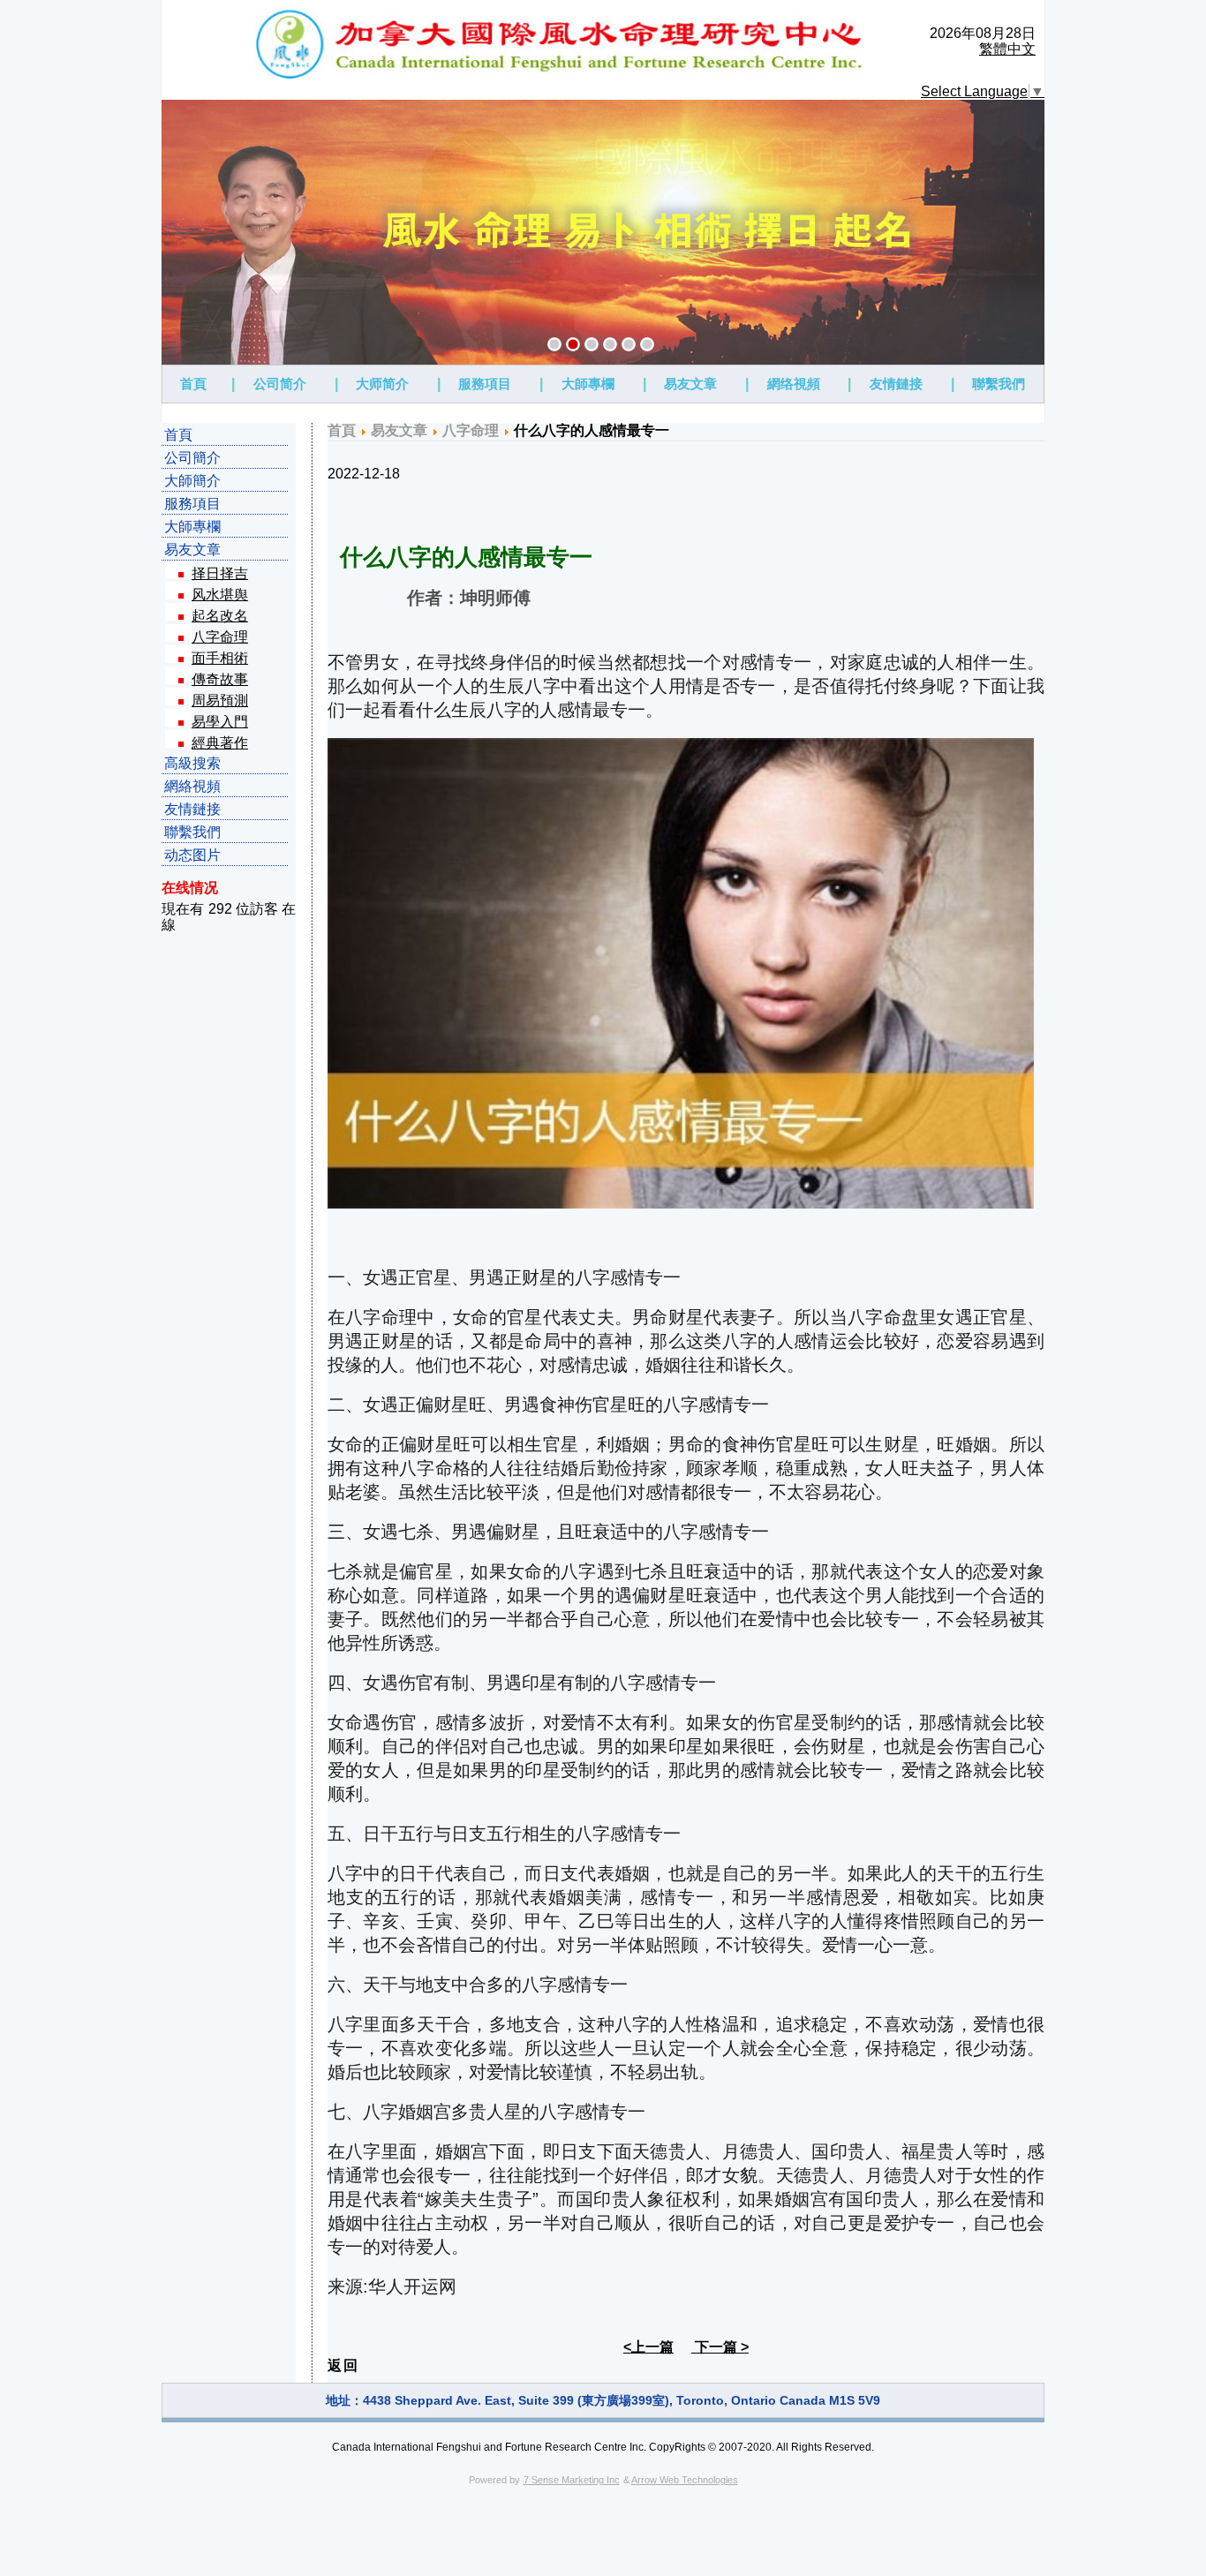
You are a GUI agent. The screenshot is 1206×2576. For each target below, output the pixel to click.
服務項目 (485, 384)
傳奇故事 (220, 679)
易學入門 (220, 722)
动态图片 (192, 855)
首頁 (193, 384)
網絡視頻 (192, 786)
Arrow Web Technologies (685, 2480)
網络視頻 (794, 384)
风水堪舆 (220, 595)
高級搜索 (192, 763)
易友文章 (690, 384)
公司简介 (280, 384)
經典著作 (220, 743)
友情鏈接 (896, 384)
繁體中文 (1007, 49)
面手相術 (220, 658)
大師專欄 (588, 384)
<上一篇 (648, 2347)
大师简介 (382, 384)
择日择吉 (220, 573)
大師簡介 (192, 481)
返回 (343, 2365)
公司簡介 (192, 458)
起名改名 (220, 616)
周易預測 (220, 700)
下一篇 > (720, 2347)
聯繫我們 (999, 384)
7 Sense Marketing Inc (572, 2480)
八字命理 (220, 637)
